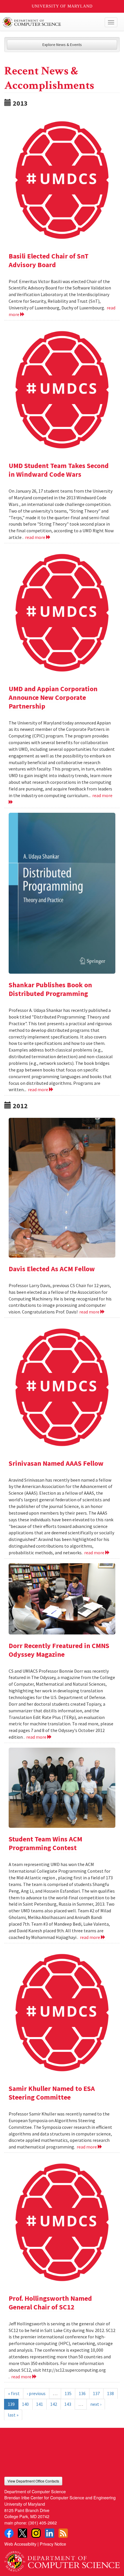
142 (54, 2404)
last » (13, 2415)
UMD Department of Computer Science (50, 22)
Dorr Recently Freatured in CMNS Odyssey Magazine (59, 1650)
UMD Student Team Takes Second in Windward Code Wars (59, 470)
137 (96, 2393)
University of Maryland (62, 6)
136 (82, 2393)
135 (68, 2393)
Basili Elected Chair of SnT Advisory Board (49, 260)
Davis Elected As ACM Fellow (52, 1269)
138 (110, 2393)
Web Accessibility (20, 2544)
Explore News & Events (62, 45)
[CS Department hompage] (62, 2559)
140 (25, 2404)
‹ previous (36, 2393)
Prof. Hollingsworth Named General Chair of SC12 (50, 2303)
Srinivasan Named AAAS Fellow (56, 1463)
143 (68, 2404)
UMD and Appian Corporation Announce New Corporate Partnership (53, 697)
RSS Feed (63, 2533)
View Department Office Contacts (33, 2481)
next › (96, 2404)
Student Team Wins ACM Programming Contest (45, 1843)
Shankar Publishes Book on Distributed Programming (50, 989)
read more (36, 537)
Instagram (36, 2533)
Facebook (9, 2533)
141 (40, 2404)
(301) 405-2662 (43, 2523)
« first (14, 2393)
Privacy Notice (53, 2544)
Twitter (22, 2533)
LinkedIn (50, 2533)
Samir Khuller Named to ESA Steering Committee (52, 2093)
